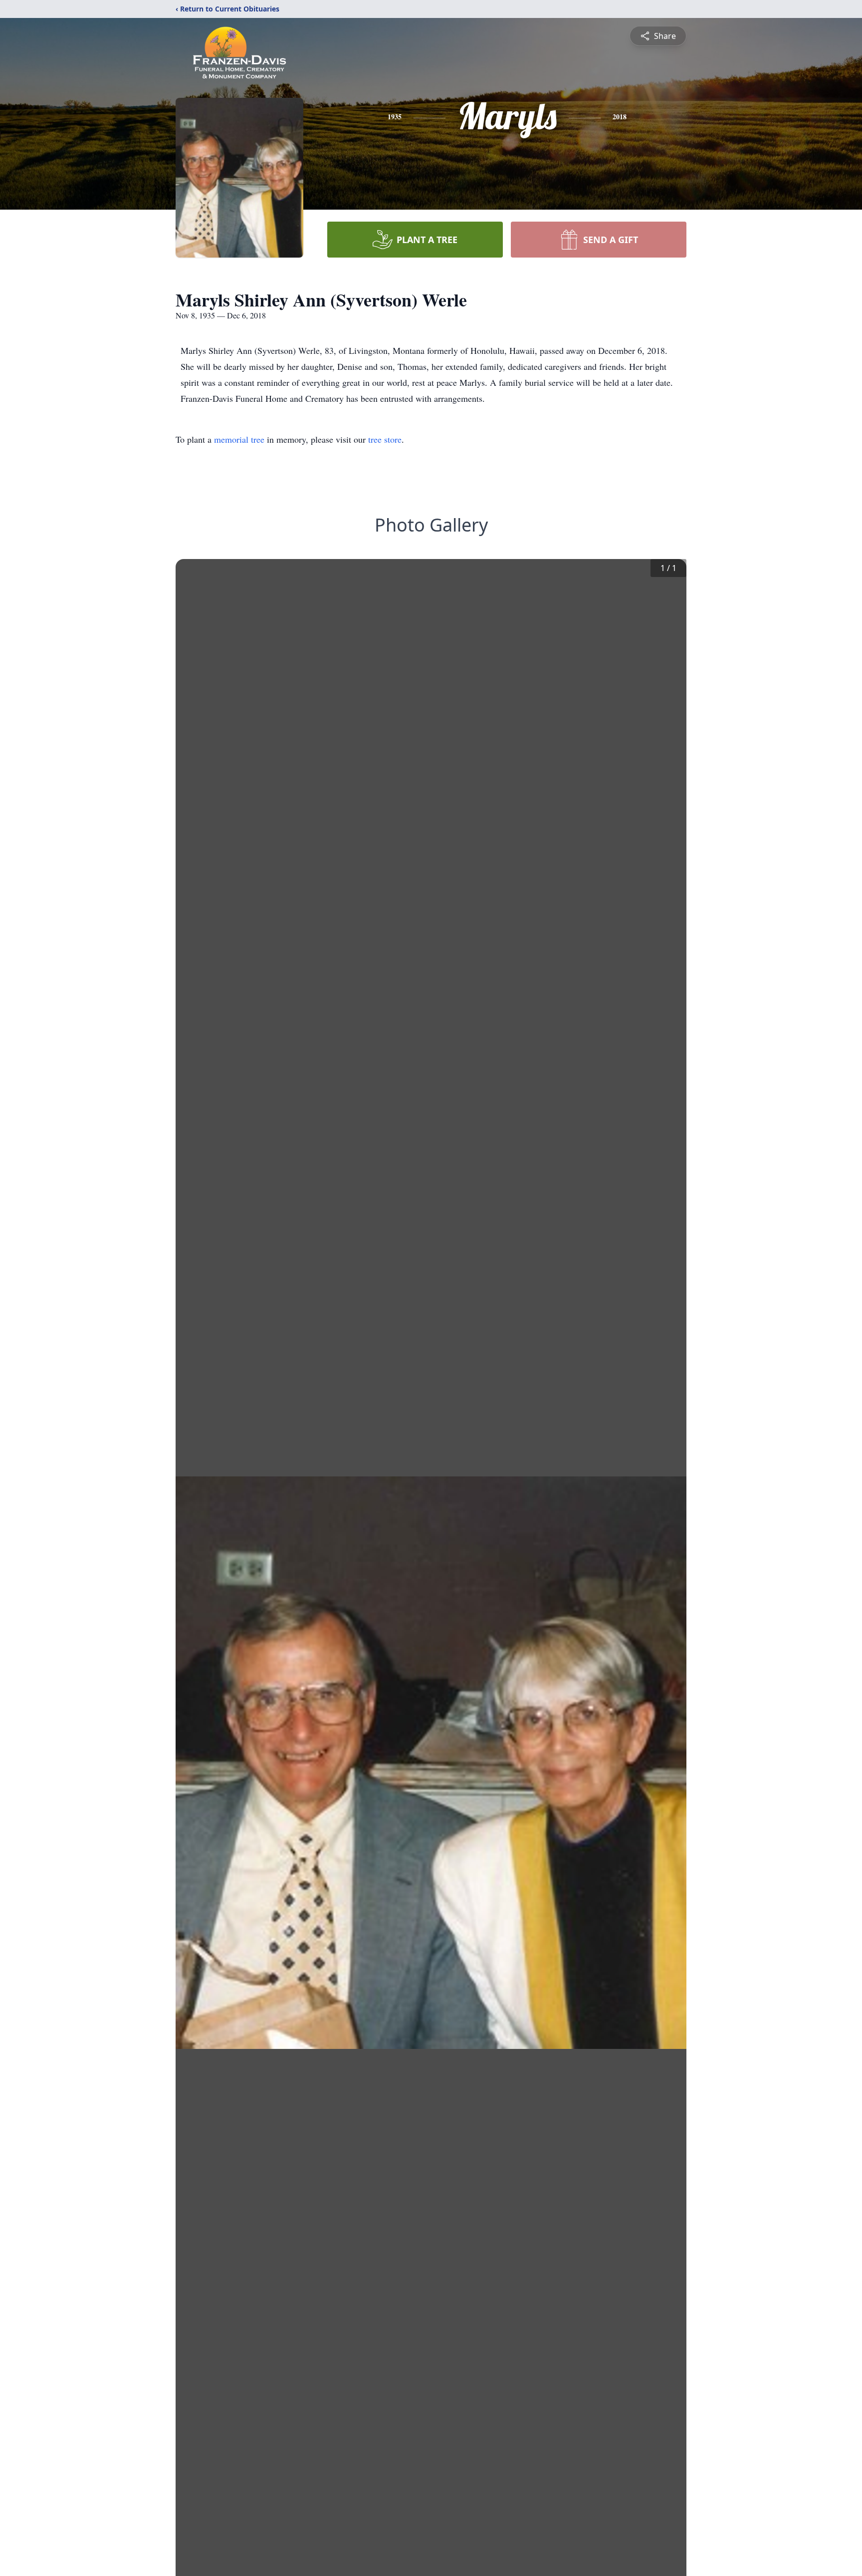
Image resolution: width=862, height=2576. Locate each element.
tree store (385, 439)
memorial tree (239, 439)
